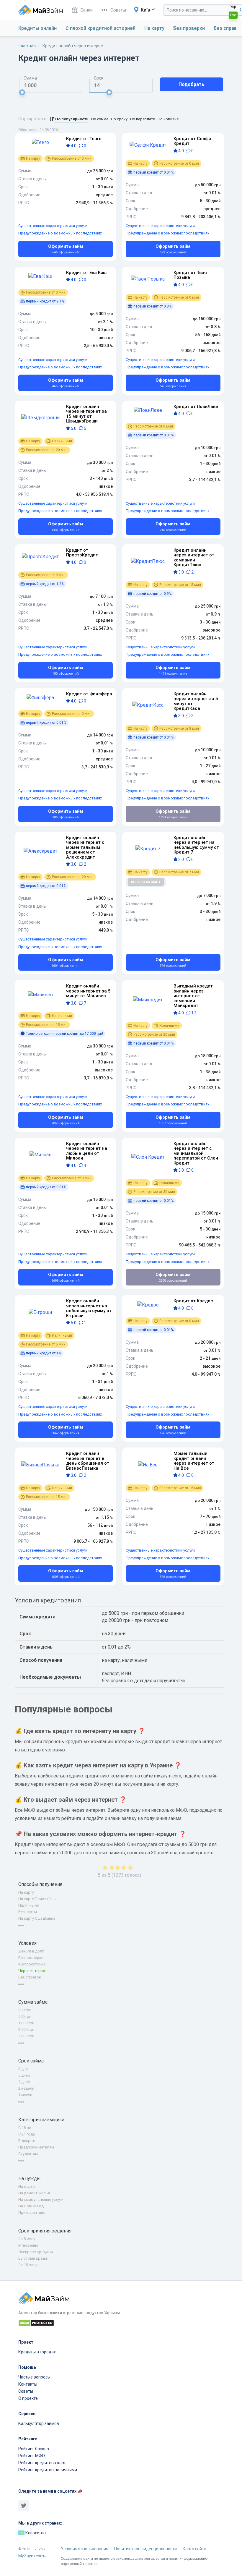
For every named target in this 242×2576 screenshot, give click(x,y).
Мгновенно (28, 2245)
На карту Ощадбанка (37, 1918)
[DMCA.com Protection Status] (121, 2324)
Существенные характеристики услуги (53, 226)
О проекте (28, 2398)
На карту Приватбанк (37, 1899)
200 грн (25, 2010)
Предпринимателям (36, 2147)
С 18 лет (26, 2128)
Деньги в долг (31, 1951)
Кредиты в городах (37, 2352)
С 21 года (27, 2134)
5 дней (24, 2075)
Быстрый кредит (34, 2258)
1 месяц (25, 2095)
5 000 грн (26, 2036)
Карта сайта (194, 2549)
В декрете (27, 2141)
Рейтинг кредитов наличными (48, 2470)
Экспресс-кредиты (36, 2252)
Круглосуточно (32, 1964)
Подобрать (191, 84)
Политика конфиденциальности (145, 2549)
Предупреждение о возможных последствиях (60, 233)
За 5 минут (28, 2239)
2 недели (26, 2088)
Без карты (28, 1912)
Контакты (28, 2384)
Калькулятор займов (39, 2423)
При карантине (32, 2212)
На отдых (27, 2186)
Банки (87, 10)
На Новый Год (31, 2206)
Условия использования (85, 2549)
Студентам (28, 2154)
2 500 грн (26, 2029)
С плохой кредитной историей (100, 28)
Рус (233, 15)
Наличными (29, 1905)
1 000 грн (26, 2023)
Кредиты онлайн (37, 28)
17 (193, 1013)
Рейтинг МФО (32, 2456)
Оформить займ (66, 249)
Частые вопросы (34, 2377)
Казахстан (35, 2533)
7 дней (24, 2082)
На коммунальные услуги (41, 2199)
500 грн (25, 2016)
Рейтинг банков (34, 2449)
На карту (154, 28)
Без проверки (189, 28)
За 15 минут (29, 2265)
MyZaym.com (31, 2556)
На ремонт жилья (34, 2193)
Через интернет (33, 1971)
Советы (118, 10)
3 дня (23, 2069)
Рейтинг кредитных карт (42, 2463)
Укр (233, 7)
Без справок (30, 1977)
